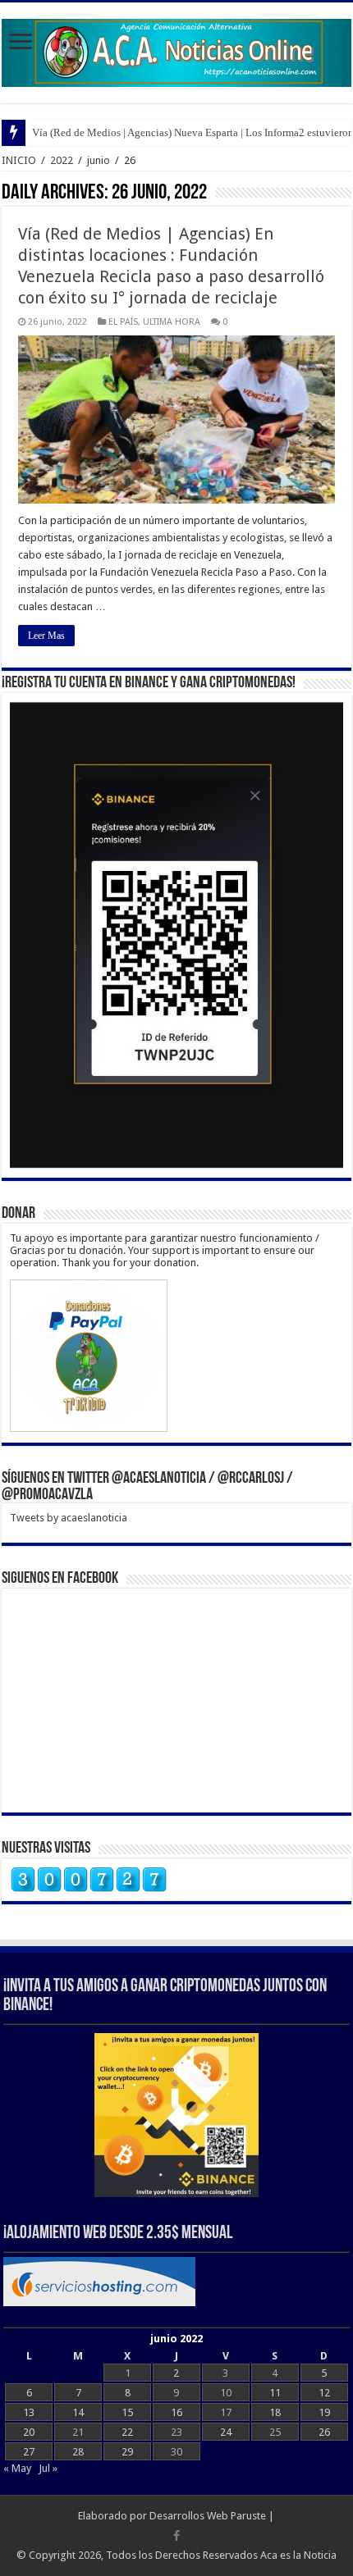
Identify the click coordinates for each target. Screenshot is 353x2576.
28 (78, 2452)
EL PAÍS (123, 322)
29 (127, 2452)
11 (275, 2393)
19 (324, 2412)
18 (275, 2412)
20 (29, 2432)
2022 (62, 160)
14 (78, 2412)
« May (17, 2468)
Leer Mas (46, 636)
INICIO (19, 160)
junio (99, 160)
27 (29, 2452)
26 (324, 2432)
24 (226, 2432)
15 (127, 2412)
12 (324, 2393)
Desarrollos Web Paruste (208, 2516)
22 (127, 2432)
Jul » (48, 2468)
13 (29, 2412)
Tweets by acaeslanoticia (69, 1518)
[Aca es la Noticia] (176, 50)
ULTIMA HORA (172, 322)
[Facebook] (176, 2536)
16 (176, 2412)
